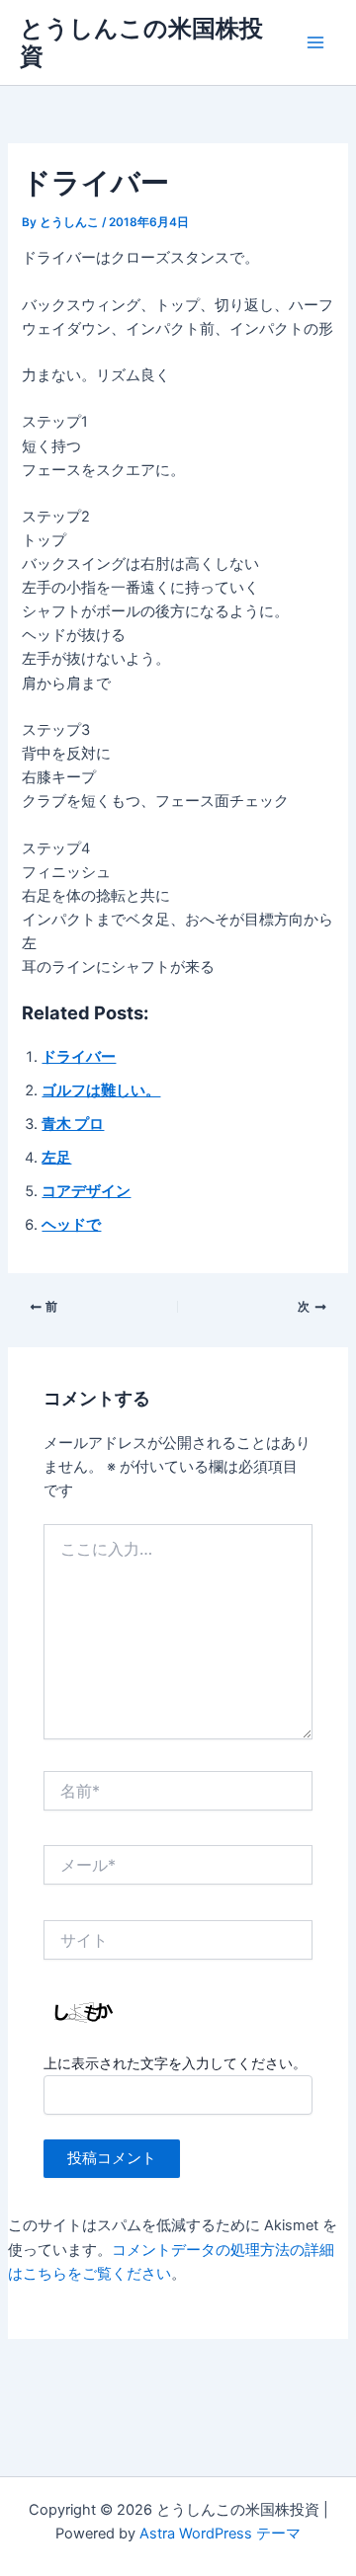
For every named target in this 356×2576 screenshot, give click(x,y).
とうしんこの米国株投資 (141, 42)
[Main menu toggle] (315, 42)
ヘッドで (71, 1225)
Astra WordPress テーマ (220, 2534)
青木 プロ (73, 1124)
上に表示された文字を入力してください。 (175, 2063)
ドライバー (79, 1057)
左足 (56, 1158)
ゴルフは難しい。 (101, 1090)
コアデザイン (86, 1191)
